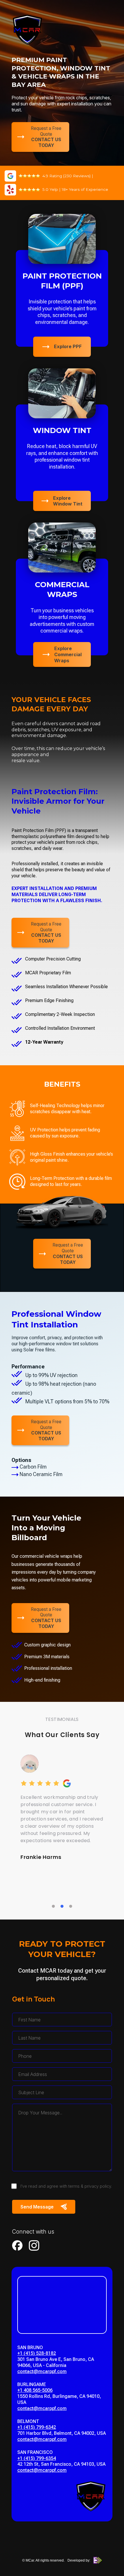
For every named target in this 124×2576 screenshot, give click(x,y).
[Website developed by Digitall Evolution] (97, 2560)
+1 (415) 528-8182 (37, 2353)
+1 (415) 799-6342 (37, 2427)
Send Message (37, 2207)
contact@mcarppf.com (42, 2371)
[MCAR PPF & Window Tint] (27, 33)
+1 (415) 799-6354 (37, 2458)
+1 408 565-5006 (35, 2390)
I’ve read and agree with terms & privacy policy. (66, 2186)
